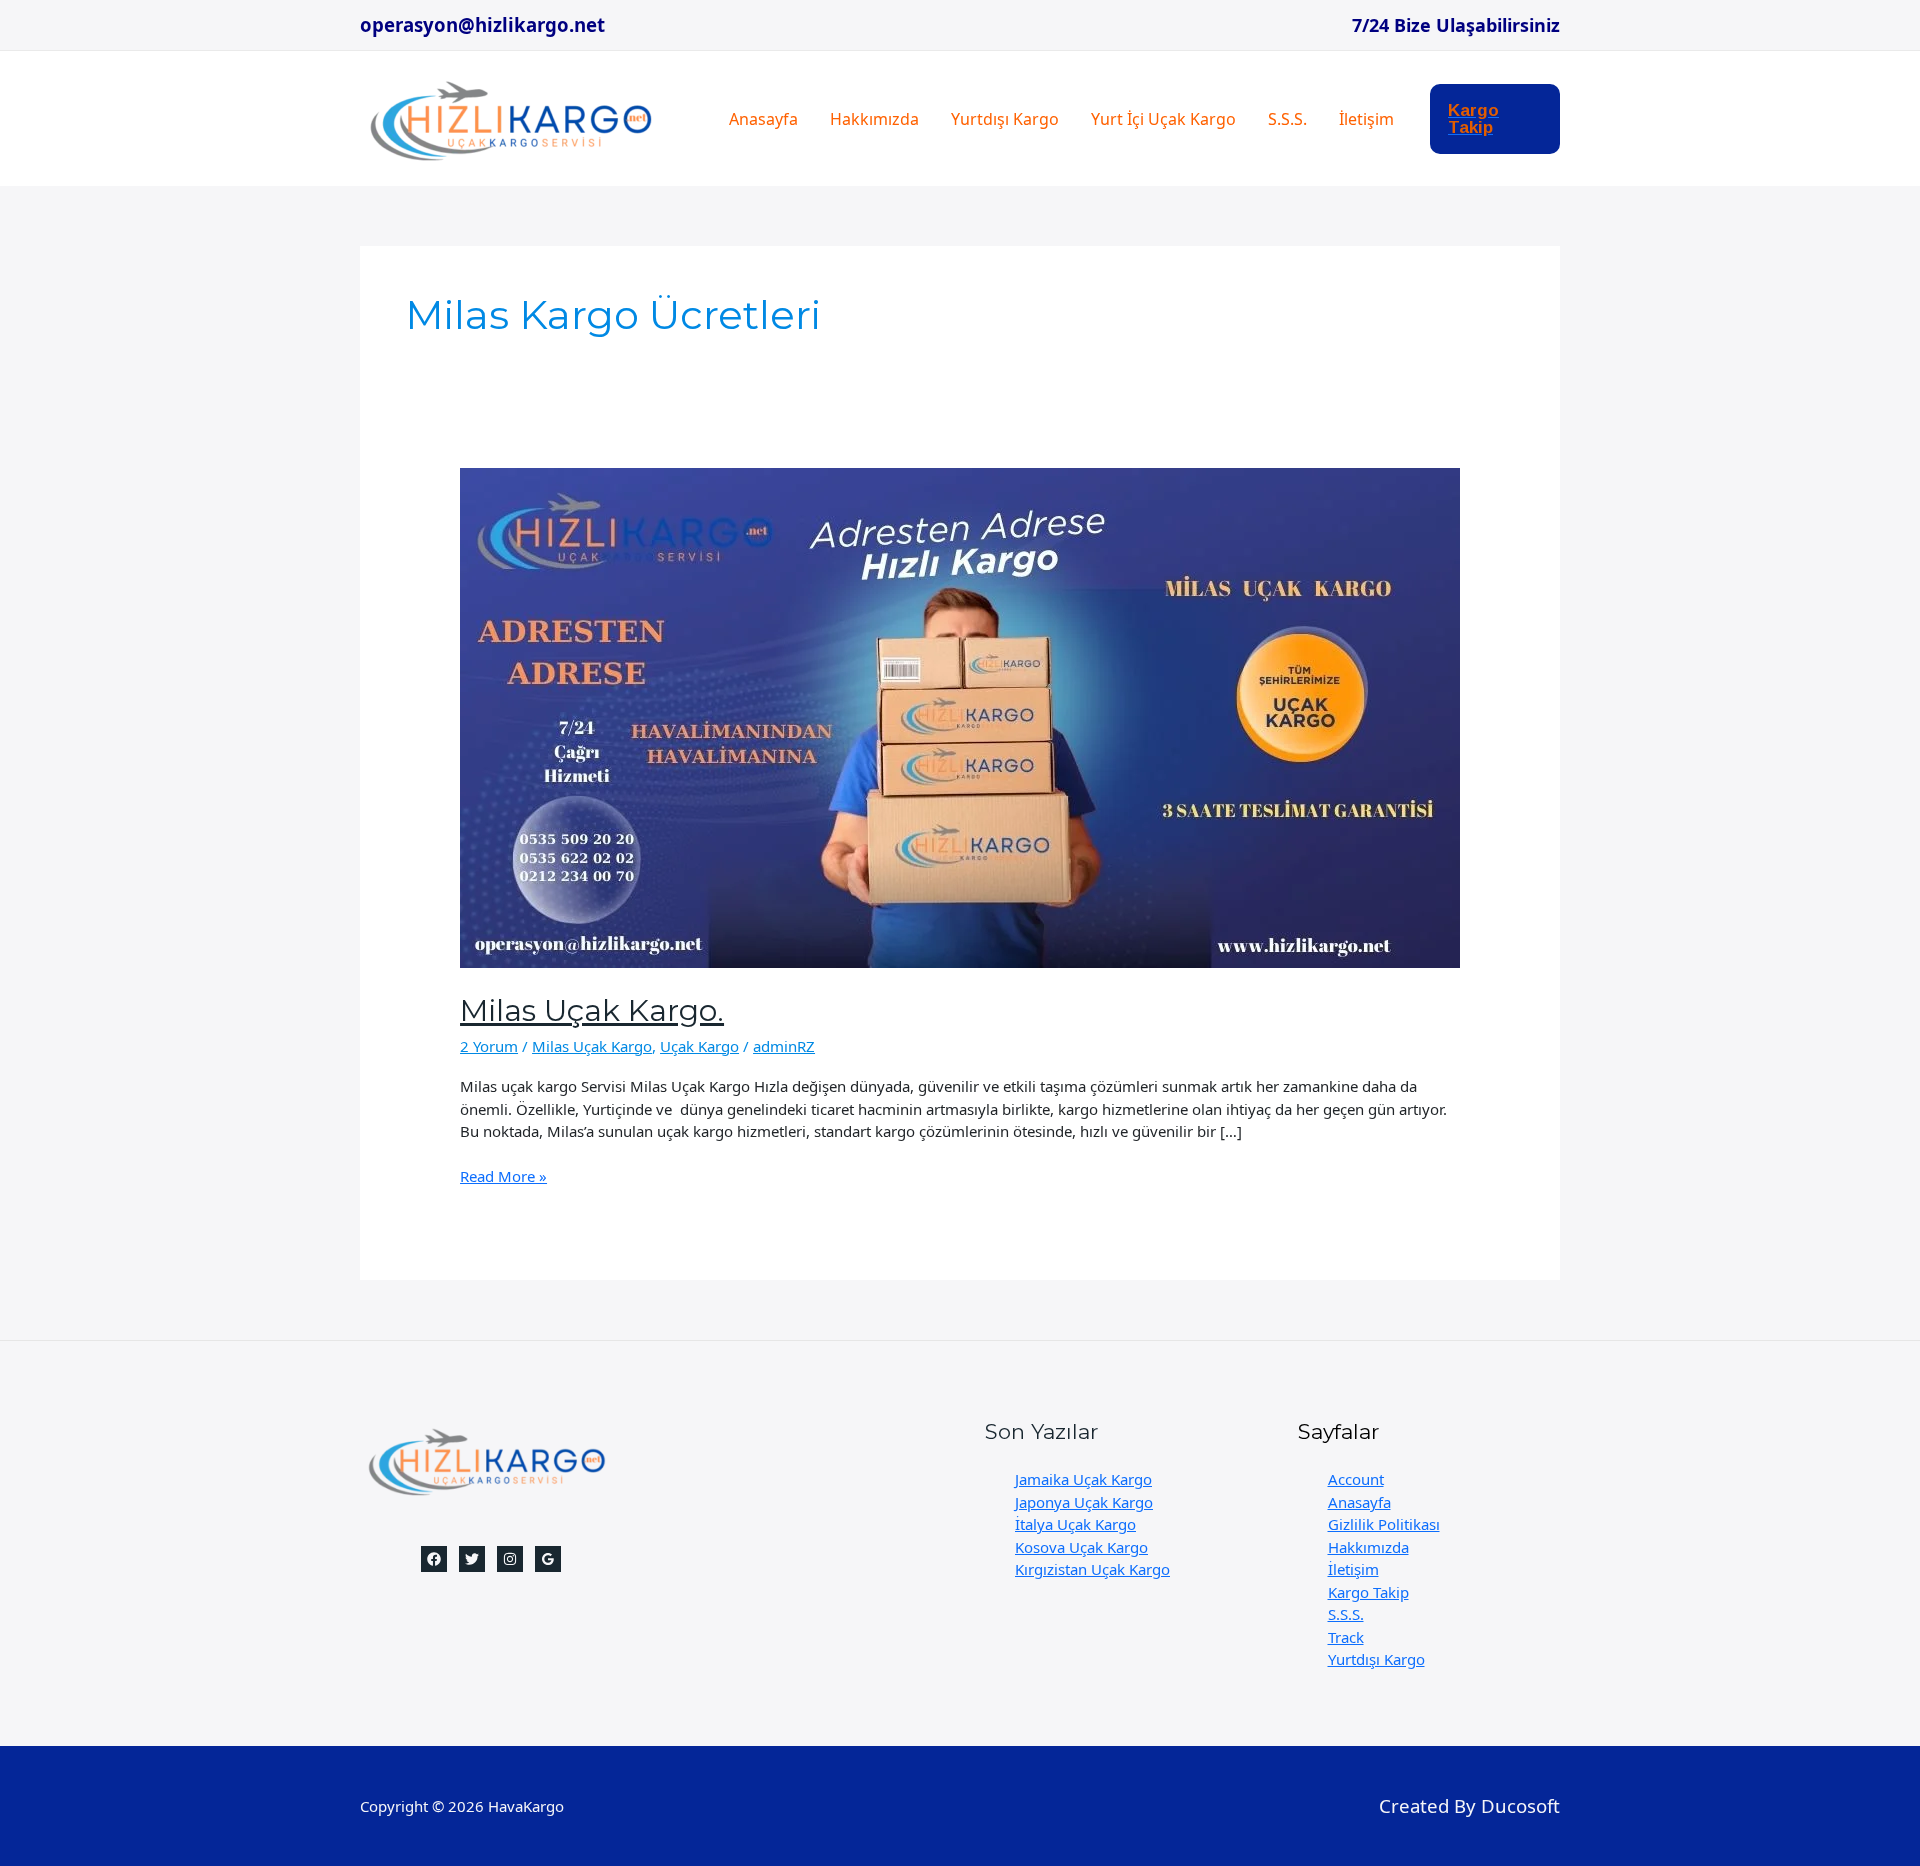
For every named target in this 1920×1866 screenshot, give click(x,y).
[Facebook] (434, 1559)
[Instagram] (510, 1559)
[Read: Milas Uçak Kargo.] (960, 716)
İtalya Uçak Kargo (1075, 1524)
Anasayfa (763, 119)
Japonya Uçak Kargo (1084, 1502)
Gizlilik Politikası (1384, 1524)
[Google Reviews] (548, 1559)
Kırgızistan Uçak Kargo (1092, 1569)
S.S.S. (1287, 119)
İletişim (1366, 119)
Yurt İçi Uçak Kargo (1163, 119)
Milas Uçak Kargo (592, 1046)
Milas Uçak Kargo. (592, 1010)
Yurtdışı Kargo (1005, 119)
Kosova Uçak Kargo (1081, 1547)
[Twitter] (472, 1559)
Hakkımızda (874, 119)
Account (1356, 1479)
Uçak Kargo (699, 1046)
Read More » (503, 1176)
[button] (1495, 119)
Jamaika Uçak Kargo (1083, 1479)
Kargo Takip (1368, 1592)
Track (1346, 1637)
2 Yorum (489, 1046)
